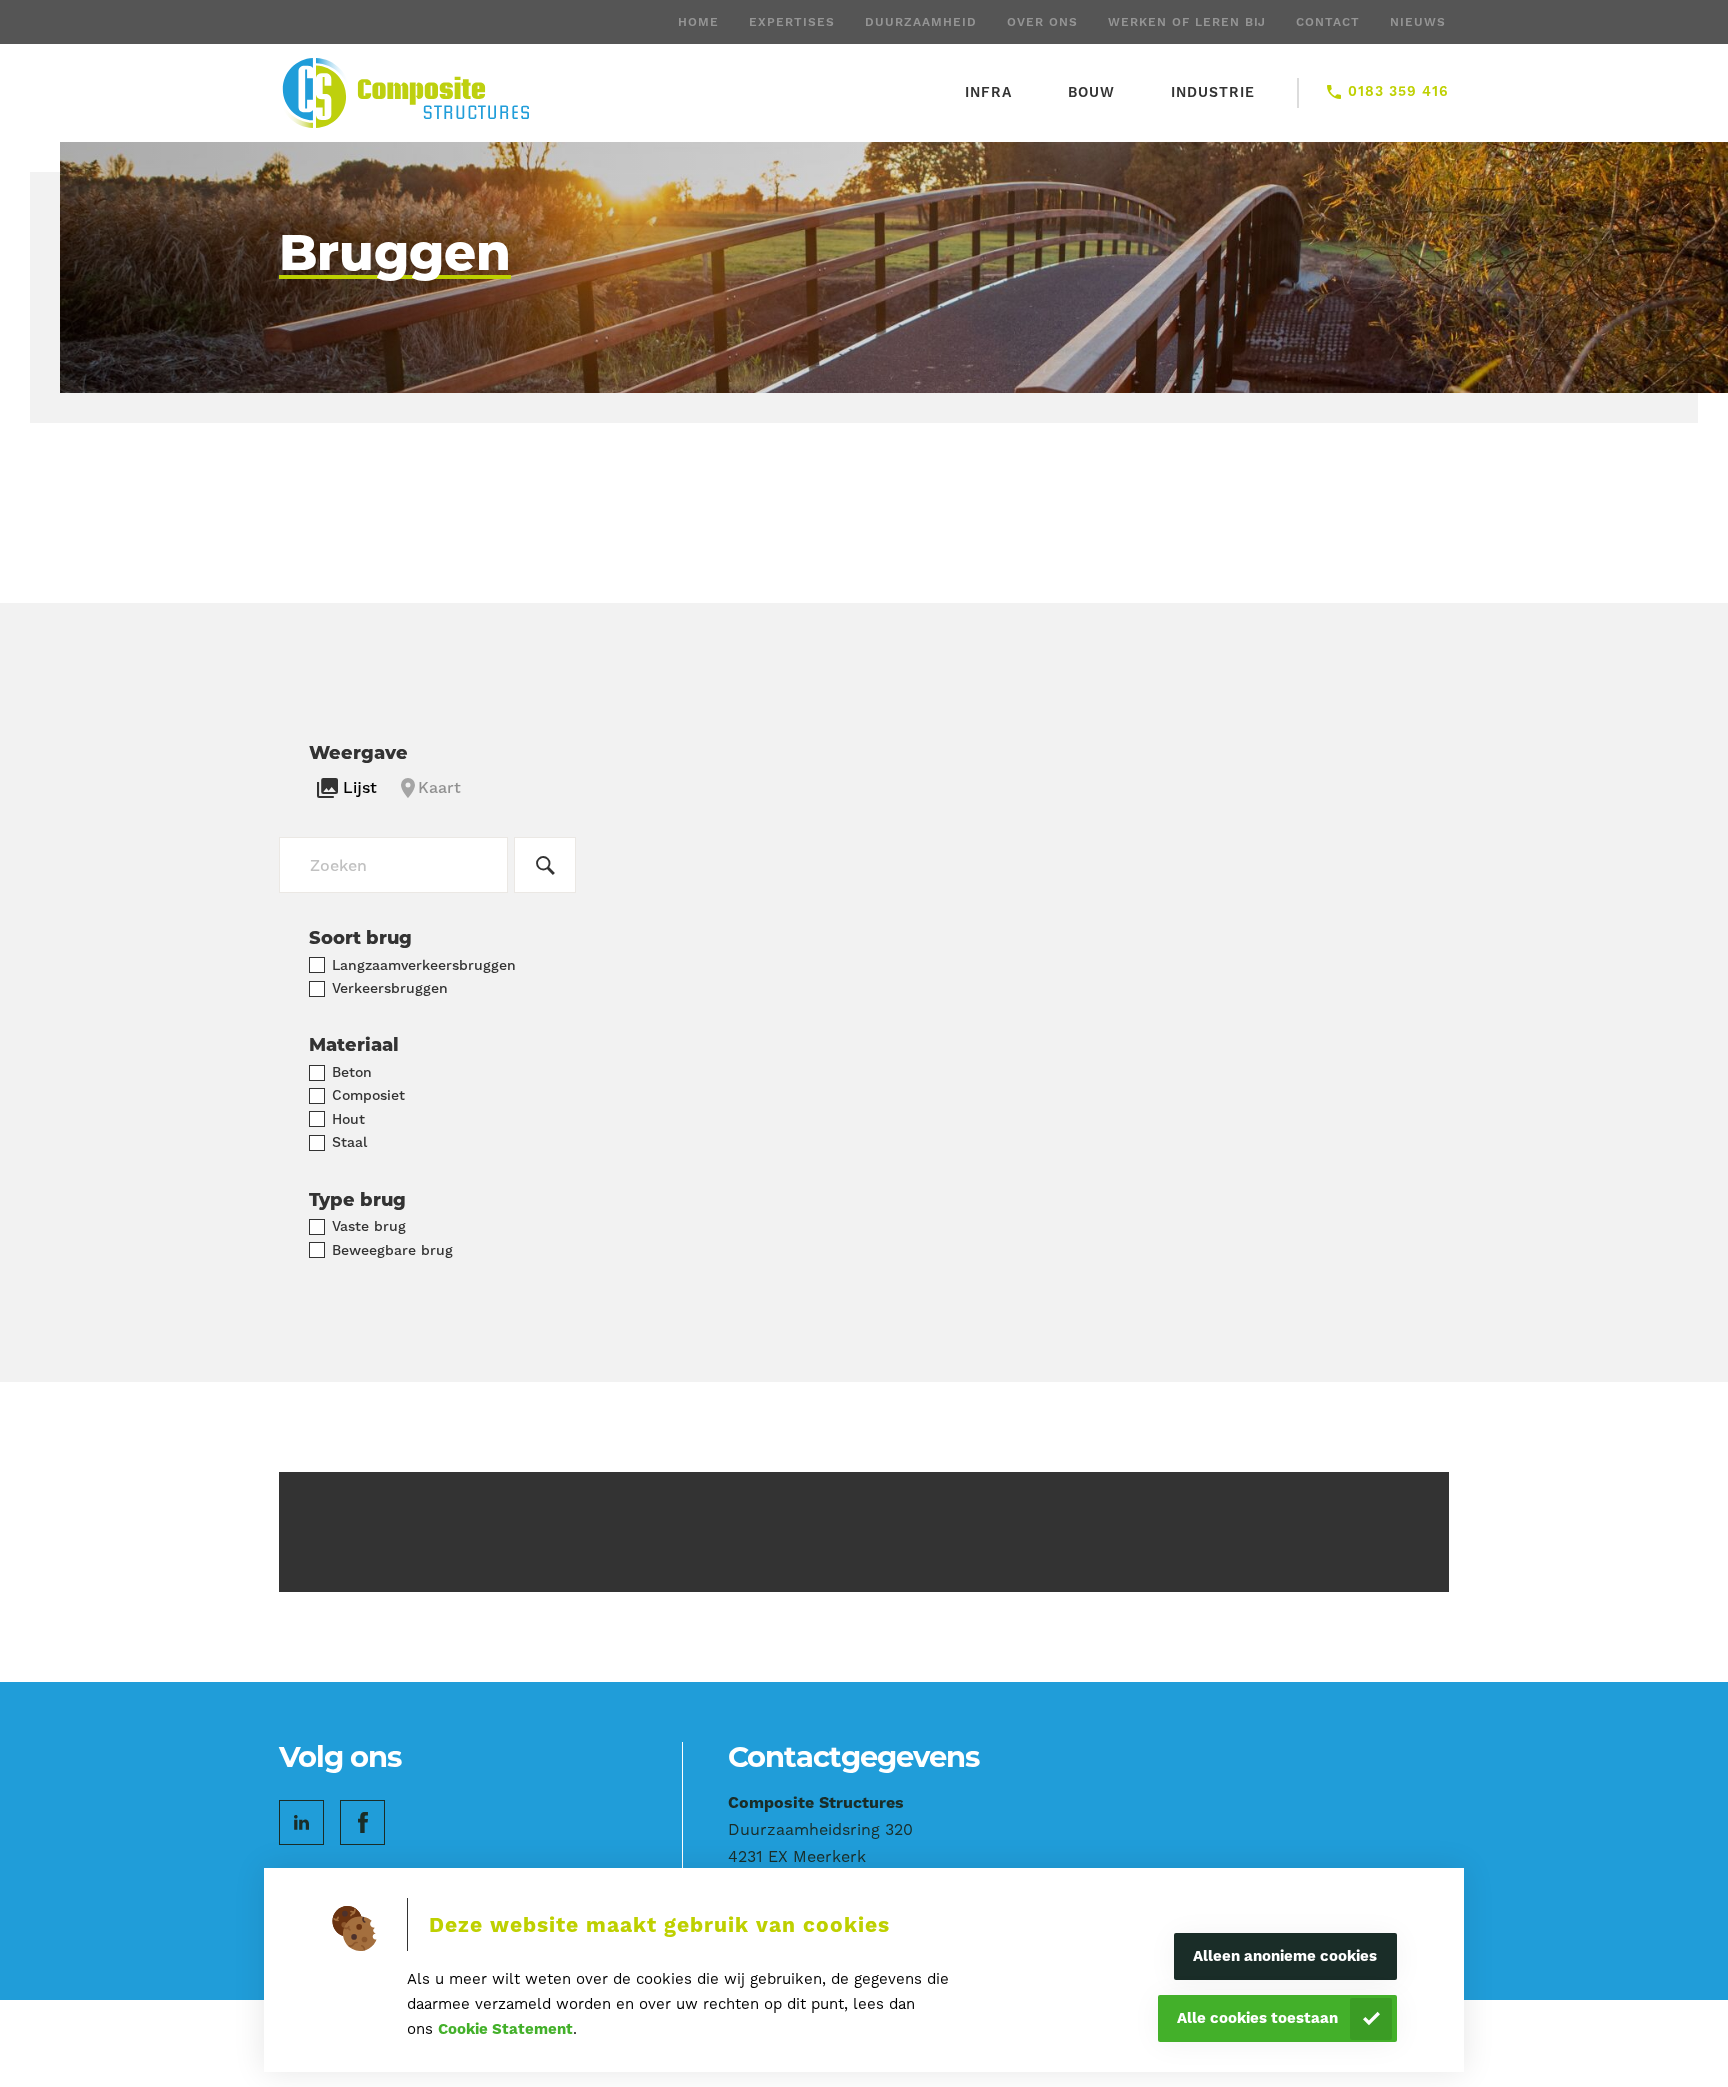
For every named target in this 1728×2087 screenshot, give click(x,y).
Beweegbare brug (392, 1250)
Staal (349, 1142)
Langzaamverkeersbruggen (424, 965)
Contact (1328, 22)
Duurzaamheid (921, 22)
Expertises (792, 22)
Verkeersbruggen (390, 988)
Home (698, 22)
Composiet (368, 1095)
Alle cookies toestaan (1257, 2018)
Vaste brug (369, 1226)
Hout (348, 1119)
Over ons (1042, 22)
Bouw (1091, 92)
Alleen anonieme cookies (1285, 1956)
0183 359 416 (1398, 91)
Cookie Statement (505, 2029)
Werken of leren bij (1187, 22)
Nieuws (1418, 22)
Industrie (1213, 92)
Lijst (360, 787)
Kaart (439, 787)
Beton (352, 1072)
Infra (988, 92)
